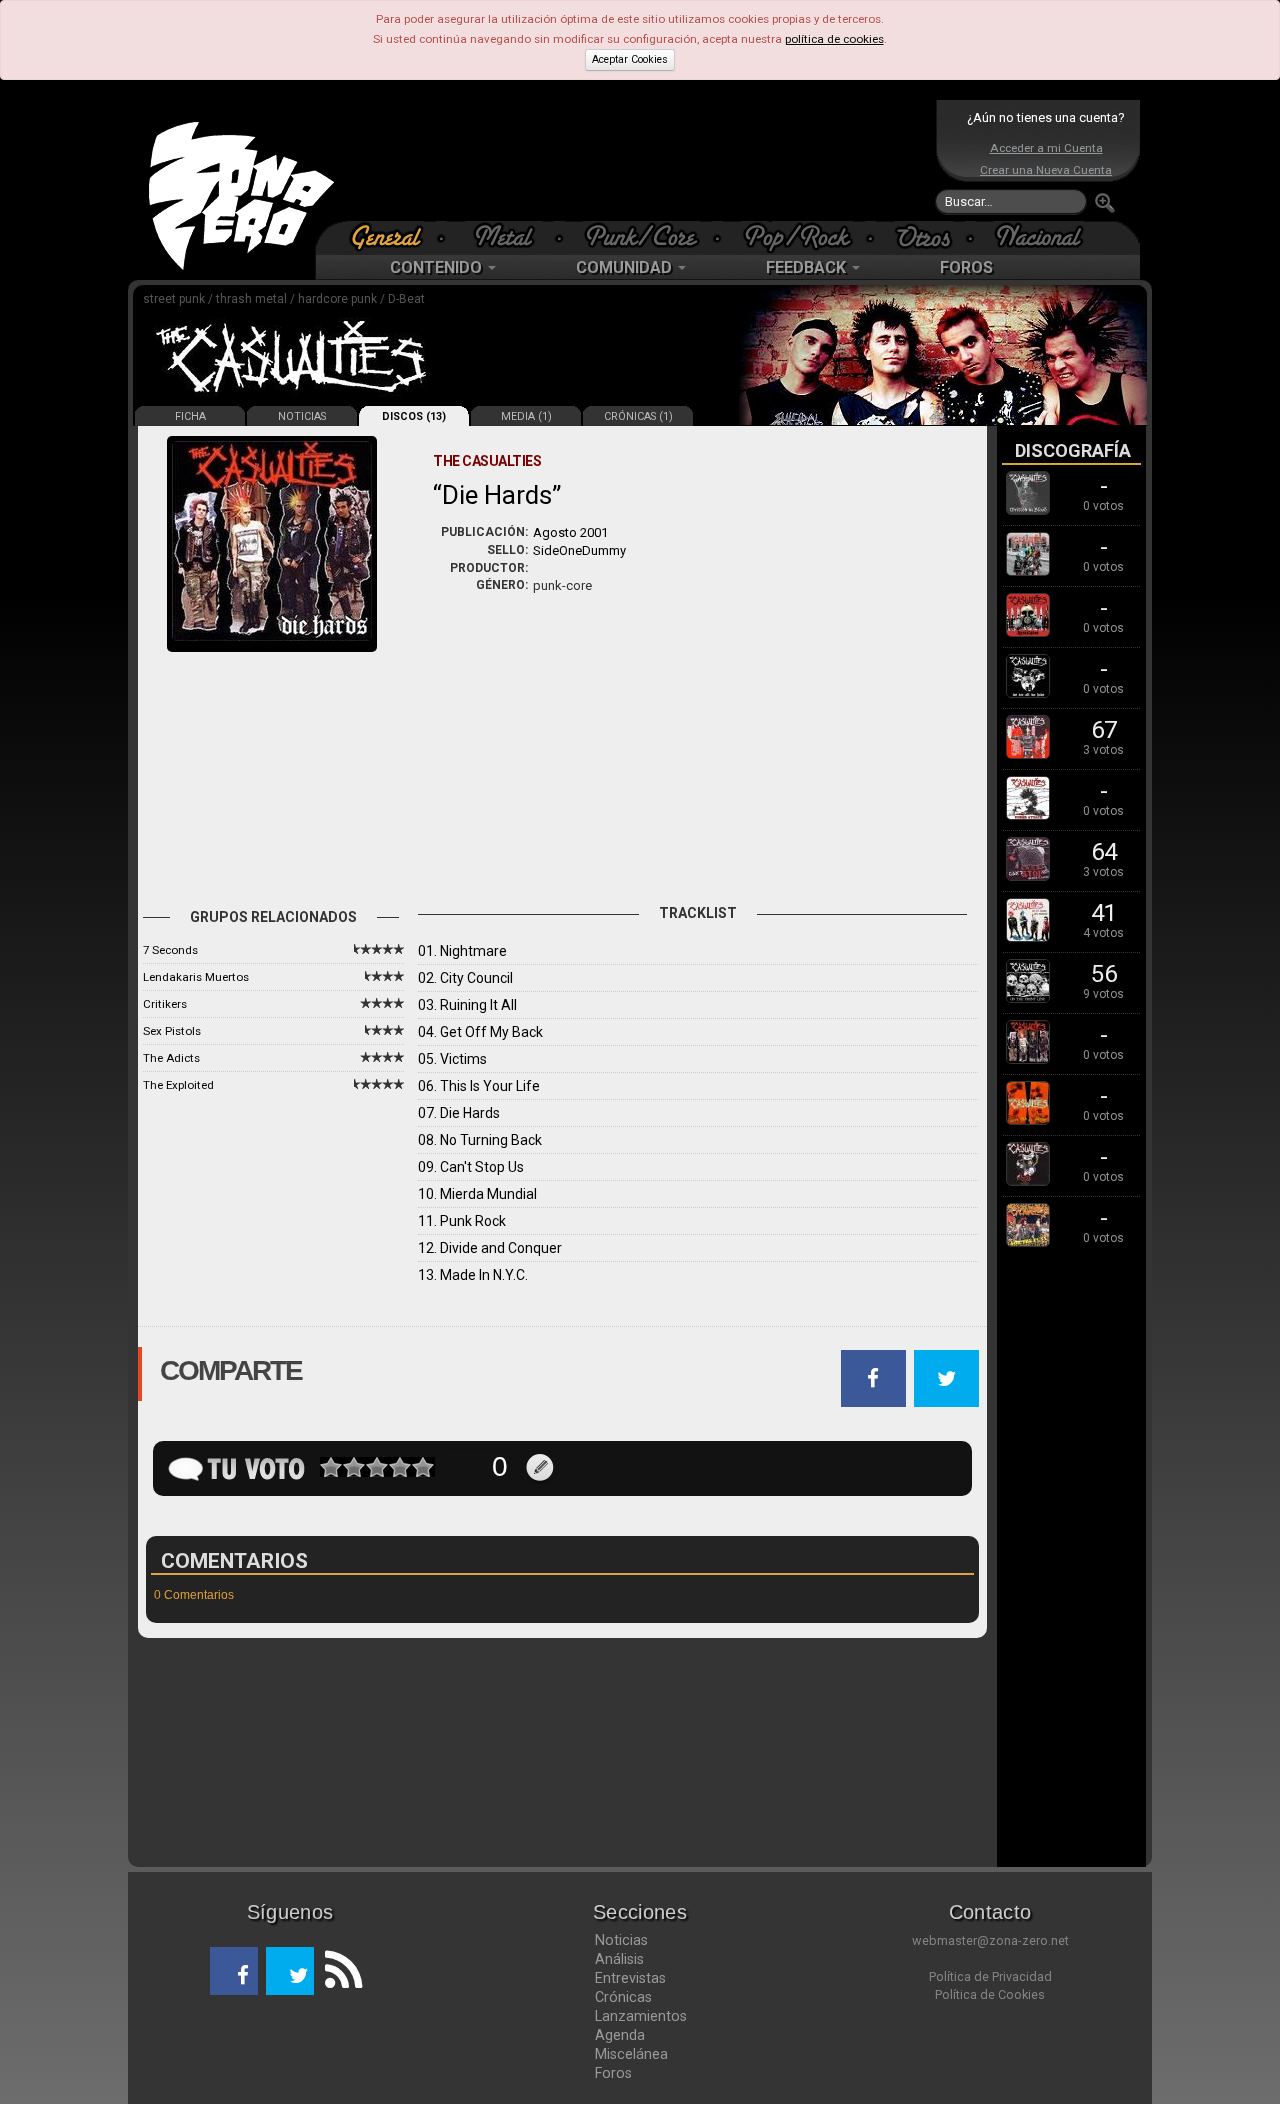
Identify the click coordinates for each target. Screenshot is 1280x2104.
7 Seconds (170, 950)
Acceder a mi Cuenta (1046, 148)
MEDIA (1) (526, 416)
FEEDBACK (808, 267)
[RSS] (338, 1971)
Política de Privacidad (990, 1976)
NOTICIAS (302, 416)
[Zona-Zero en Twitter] (290, 1971)
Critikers (165, 1004)
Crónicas (623, 1997)
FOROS (966, 267)
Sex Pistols (172, 1031)
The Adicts (171, 1058)
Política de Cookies (990, 1994)
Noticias (621, 1940)
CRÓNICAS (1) (638, 416)
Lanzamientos (641, 2016)
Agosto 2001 (570, 532)
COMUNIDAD (626, 267)
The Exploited (178, 1085)
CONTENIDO (438, 267)
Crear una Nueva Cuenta (1046, 170)
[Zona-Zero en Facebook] (234, 1971)
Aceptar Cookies (630, 59)
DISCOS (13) (414, 416)
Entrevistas (630, 1978)
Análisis (619, 1959)
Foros (613, 2073)
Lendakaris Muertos (196, 977)
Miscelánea (631, 2054)
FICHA (190, 416)
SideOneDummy (579, 550)
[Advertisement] (635, 160)
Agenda (620, 2035)
